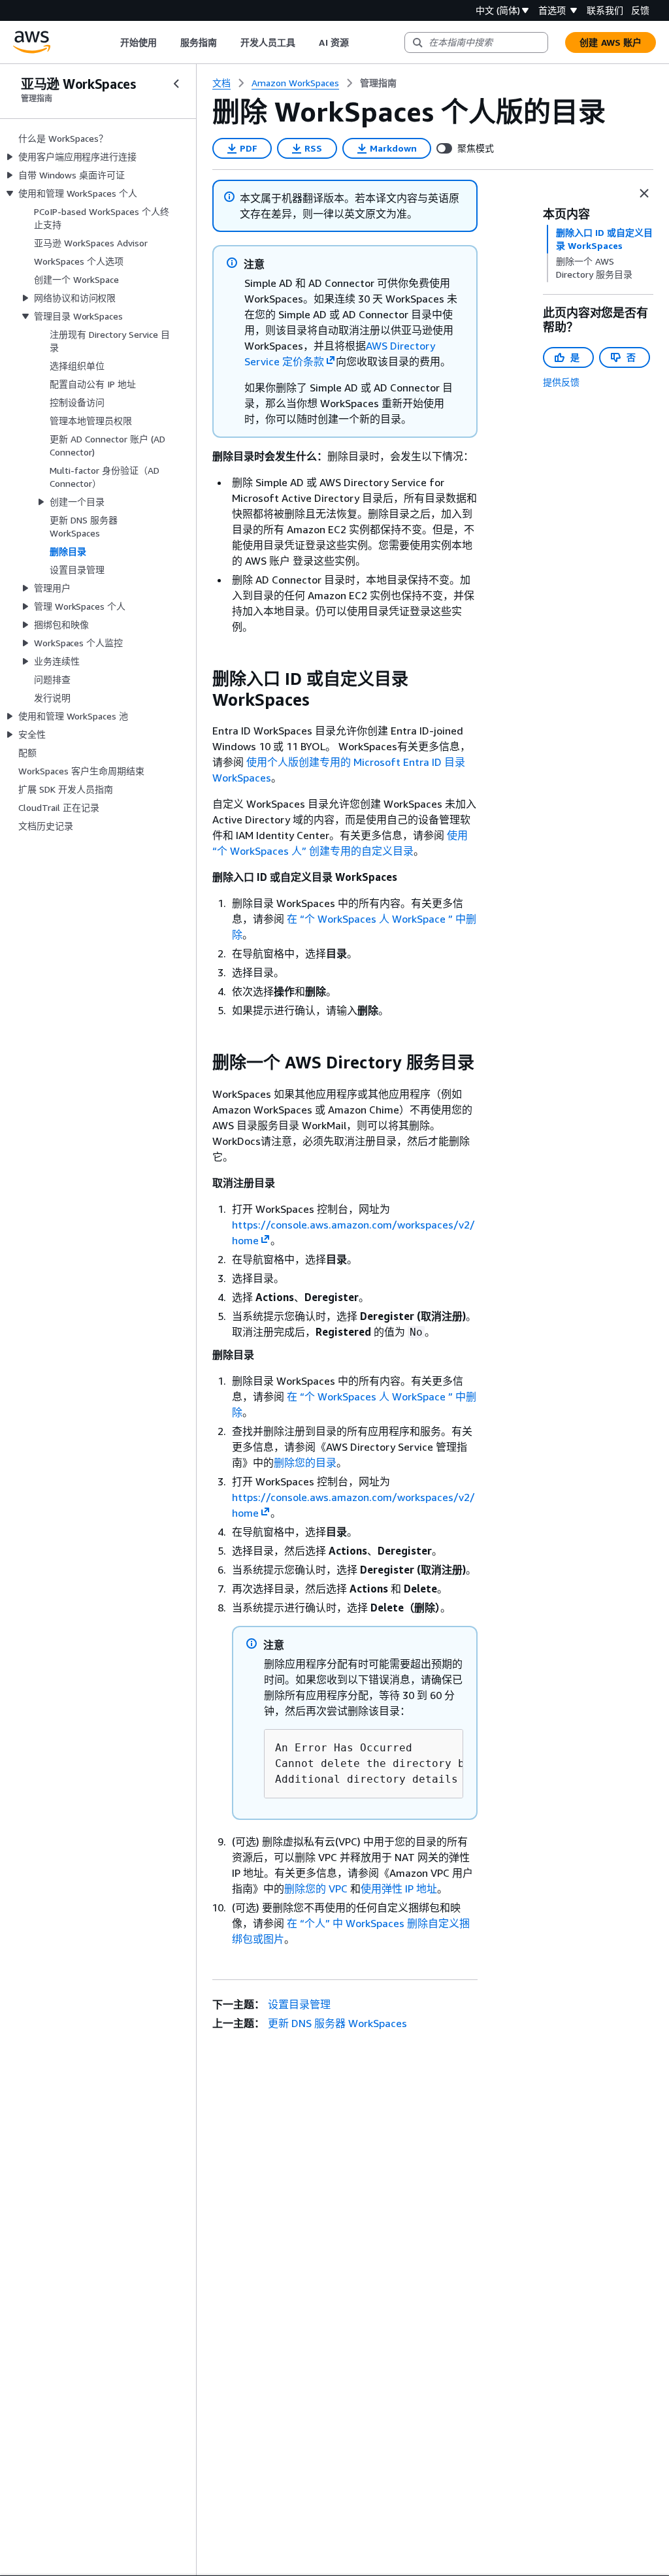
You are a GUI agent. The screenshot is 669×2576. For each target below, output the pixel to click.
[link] (378, 83)
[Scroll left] (110, 42)
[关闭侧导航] (176, 84)
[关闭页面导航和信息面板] (644, 193)
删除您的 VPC (316, 1889)
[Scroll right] (358, 42)
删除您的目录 (305, 1462)
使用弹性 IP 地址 (399, 1889)
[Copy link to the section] (202, 679)
